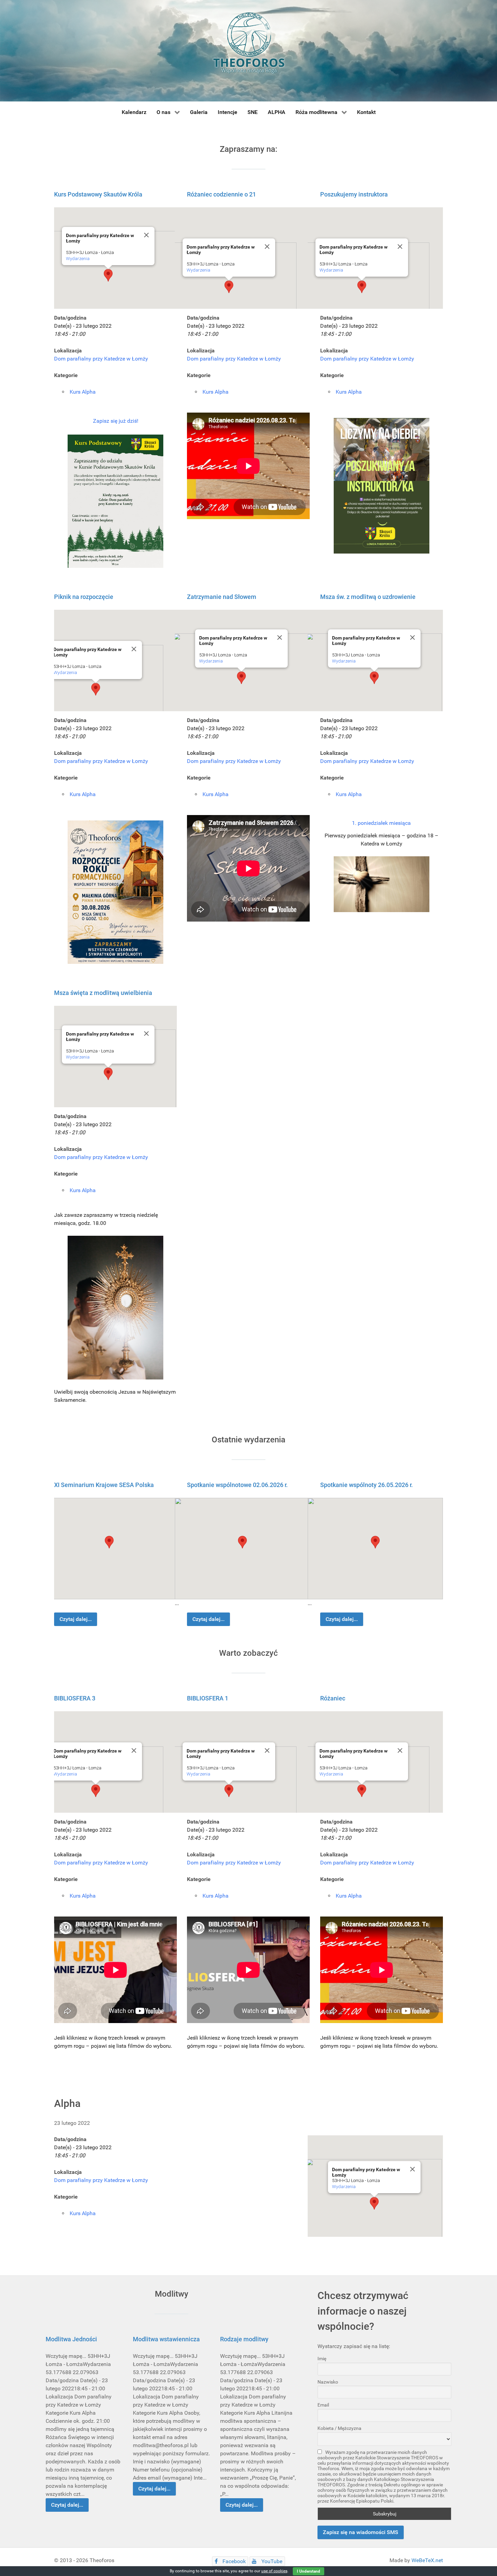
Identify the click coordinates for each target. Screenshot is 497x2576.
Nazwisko (328, 2382)
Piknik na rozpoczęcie (84, 597)
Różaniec (333, 1698)
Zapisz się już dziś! (116, 421)
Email (323, 2405)
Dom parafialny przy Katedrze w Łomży (101, 359)
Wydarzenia (78, 259)
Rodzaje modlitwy (244, 2339)
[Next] (430, 799)
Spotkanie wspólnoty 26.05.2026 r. (366, 1485)
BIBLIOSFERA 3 (75, 1698)
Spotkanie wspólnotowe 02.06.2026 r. (237, 1485)
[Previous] (67, 799)
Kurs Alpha (83, 392)
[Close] (146, 235)
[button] (108, 275)
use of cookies (274, 2571)
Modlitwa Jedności (71, 2339)
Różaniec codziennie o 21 (221, 194)
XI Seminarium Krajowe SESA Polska (104, 1485)
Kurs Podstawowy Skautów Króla (98, 194)
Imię (322, 2359)
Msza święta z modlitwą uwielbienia (103, 993)
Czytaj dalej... (76, 1619)
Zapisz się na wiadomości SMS (361, 2532)
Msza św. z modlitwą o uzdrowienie (368, 597)
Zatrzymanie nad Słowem (222, 597)
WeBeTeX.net (427, 2560)
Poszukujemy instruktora (354, 194)
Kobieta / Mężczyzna (339, 2428)
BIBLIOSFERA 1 (208, 1698)
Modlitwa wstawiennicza (166, 2339)
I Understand (309, 2571)
